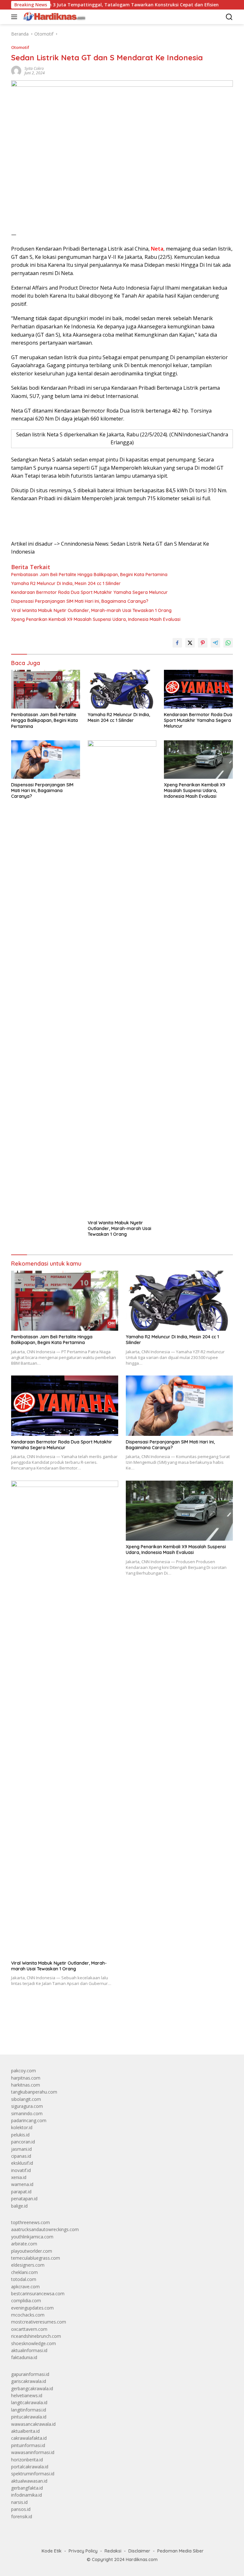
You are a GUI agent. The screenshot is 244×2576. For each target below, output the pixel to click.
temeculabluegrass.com (36, 2258)
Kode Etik (52, 2551)
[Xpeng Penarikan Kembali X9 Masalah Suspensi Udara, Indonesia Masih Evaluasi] (198, 760)
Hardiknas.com (142, 2559)
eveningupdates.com (32, 2308)
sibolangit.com (26, 2099)
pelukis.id (20, 2135)
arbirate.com (24, 2244)
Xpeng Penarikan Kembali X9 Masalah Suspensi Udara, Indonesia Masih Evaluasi (96, 619)
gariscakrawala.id (29, 2381)
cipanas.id (21, 2156)
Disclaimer (139, 2551)
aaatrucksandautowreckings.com (45, 2229)
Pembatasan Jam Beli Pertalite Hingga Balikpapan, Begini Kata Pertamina (89, 575)
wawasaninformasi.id (33, 2452)
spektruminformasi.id (33, 2474)
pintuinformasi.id (28, 2445)
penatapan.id (24, 2199)
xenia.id (19, 2177)
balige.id (19, 2206)
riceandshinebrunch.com (36, 2336)
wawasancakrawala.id (33, 2424)
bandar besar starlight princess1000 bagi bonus (60, 2035)
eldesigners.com (28, 2265)
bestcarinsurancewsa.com (38, 2294)
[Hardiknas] (53, 17)
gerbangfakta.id (27, 2488)
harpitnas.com (26, 2078)
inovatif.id (21, 2170)
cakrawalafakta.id (29, 2438)
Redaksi (113, 2551)
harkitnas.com (26, 2085)
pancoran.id (23, 2142)
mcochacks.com (28, 2315)
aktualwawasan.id (29, 2481)
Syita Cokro (34, 68)
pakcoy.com (24, 2071)
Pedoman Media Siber (180, 2551)
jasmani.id (21, 2149)
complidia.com (26, 2300)
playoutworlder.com (32, 2251)
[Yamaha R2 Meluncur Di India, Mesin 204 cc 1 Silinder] (122, 689)
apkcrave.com (25, 2287)
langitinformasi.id (29, 2410)
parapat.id (21, 2192)
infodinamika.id (27, 2495)
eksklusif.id (22, 2163)
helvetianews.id (27, 2395)
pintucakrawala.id (29, 2417)
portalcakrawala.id (30, 2467)
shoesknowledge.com (34, 2343)
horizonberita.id (27, 2460)
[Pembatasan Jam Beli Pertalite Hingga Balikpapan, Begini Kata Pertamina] (46, 689)
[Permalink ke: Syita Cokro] (16, 70)
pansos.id (21, 2509)
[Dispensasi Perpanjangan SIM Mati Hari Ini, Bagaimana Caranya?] (46, 760)
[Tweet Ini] (190, 643)
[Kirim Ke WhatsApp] (228, 643)
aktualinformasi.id (29, 2350)
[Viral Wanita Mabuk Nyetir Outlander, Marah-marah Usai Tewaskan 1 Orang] (122, 979)
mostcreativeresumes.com (39, 2322)
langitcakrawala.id (29, 2402)
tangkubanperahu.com (34, 2092)
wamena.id (22, 2184)
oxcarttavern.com (29, 2329)
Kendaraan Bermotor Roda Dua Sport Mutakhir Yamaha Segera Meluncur (89, 592)
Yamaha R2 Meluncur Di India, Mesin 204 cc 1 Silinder (66, 583)
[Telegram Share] (215, 643)
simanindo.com (27, 2113)
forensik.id (22, 2516)
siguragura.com (27, 2106)
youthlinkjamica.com (32, 2237)
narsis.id (19, 2502)
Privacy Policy (83, 2551)
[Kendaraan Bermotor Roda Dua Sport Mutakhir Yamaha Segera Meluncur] (198, 689)
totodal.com (24, 2279)
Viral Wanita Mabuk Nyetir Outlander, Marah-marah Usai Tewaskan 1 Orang (91, 610)
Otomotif (20, 47)
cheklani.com (24, 2272)
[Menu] (15, 17)
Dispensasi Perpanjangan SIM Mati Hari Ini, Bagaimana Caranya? (80, 601)
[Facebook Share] (177, 643)
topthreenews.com (30, 2222)
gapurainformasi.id (30, 2374)
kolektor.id (22, 2127)
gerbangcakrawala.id (32, 2388)
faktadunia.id (24, 2357)
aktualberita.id (25, 2431)
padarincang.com (29, 2120)
